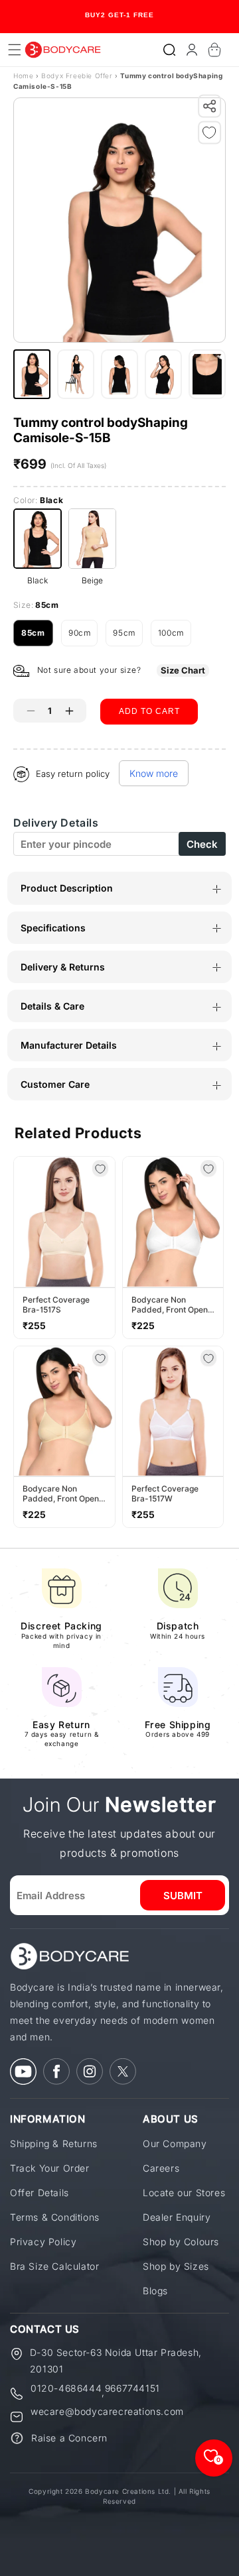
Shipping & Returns (54, 2143)
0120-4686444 (66, 2389)
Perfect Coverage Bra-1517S (56, 1305)
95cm (127, 637)
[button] (169, 50)
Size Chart (183, 670)
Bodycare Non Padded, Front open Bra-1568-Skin (61, 1493)
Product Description (67, 888)
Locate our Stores (184, 2193)
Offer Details (40, 2193)
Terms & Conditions (55, 2217)
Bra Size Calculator (54, 2266)
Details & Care (52, 1006)
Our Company (175, 2143)
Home (23, 76)
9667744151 (132, 2389)
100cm (175, 637)
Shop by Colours (181, 2242)
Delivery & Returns (63, 967)
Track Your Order (50, 2168)
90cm (83, 637)
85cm (37, 637)
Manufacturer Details (69, 1045)
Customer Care (55, 1084)
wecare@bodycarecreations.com (107, 2412)
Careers (161, 2168)
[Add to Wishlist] (212, 135)
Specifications (53, 928)
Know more (154, 773)
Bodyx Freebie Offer (78, 76)
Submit (183, 1896)
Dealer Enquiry (177, 2217)
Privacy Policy (43, 2242)
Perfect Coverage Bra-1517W (165, 1493)
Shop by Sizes (176, 2266)
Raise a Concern (69, 2438)
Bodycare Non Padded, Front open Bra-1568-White (170, 1305)
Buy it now (149, 747)
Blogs (155, 2291)
